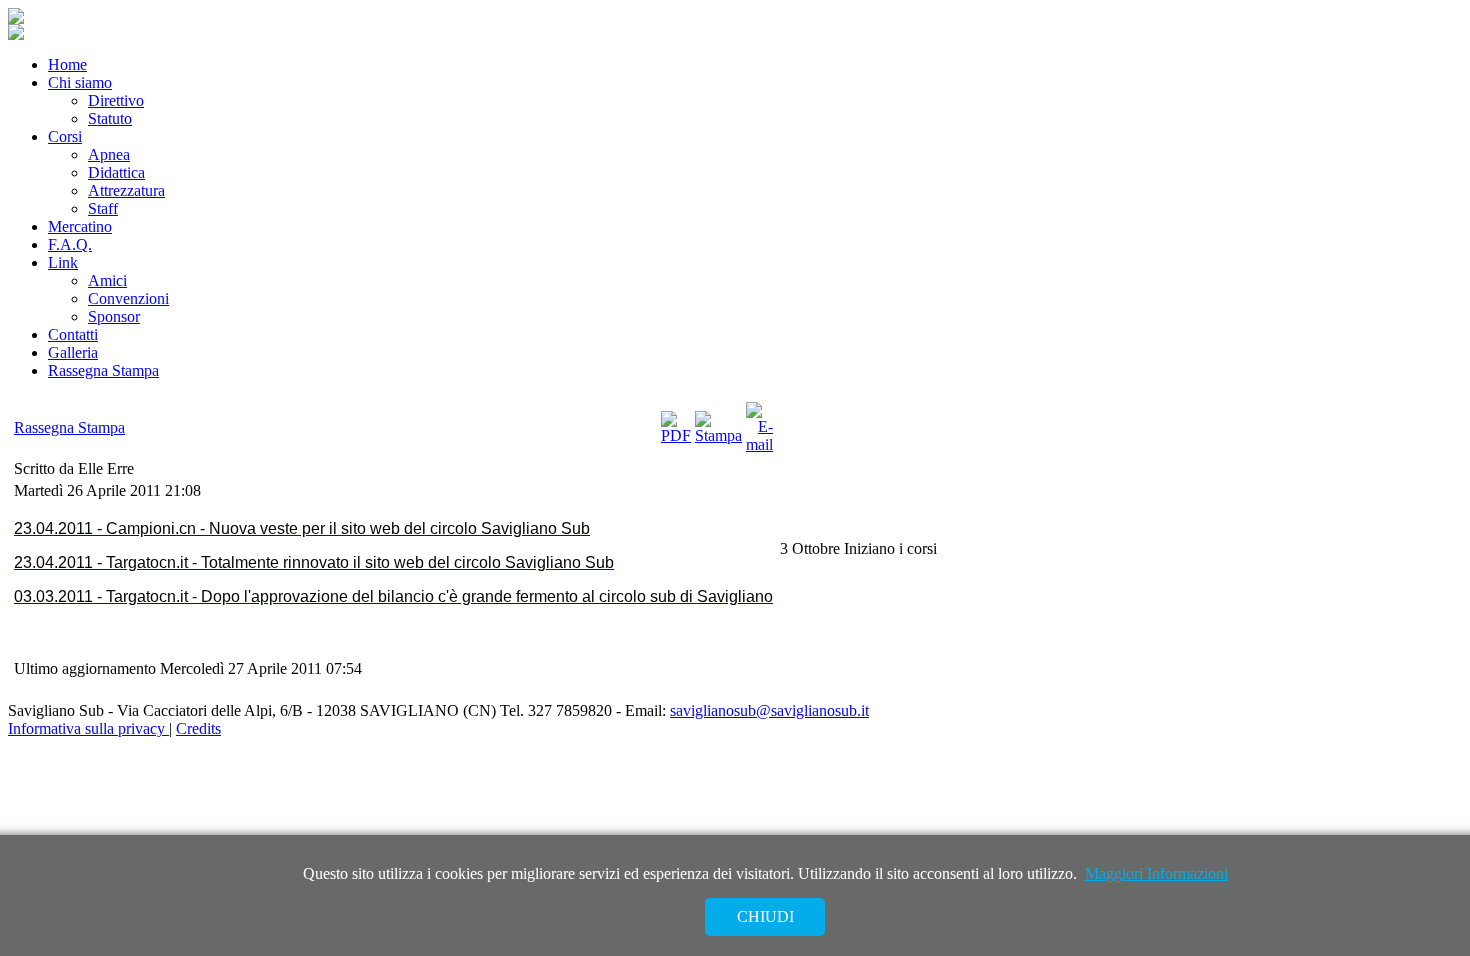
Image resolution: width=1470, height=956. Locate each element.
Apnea (109, 154)
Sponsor (114, 316)
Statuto (110, 118)
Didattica (116, 172)
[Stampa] (718, 435)
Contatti (73, 334)
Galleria (73, 352)
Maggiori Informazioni (1156, 873)
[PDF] (676, 435)
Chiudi (765, 916)
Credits (198, 728)
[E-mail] (759, 444)
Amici (107, 280)
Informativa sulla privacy (88, 728)
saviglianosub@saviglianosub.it (769, 710)
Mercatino (80, 226)
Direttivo (116, 100)
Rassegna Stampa (103, 370)
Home (67, 64)
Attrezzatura (126, 190)
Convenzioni (128, 298)
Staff (103, 208)
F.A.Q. (70, 244)
